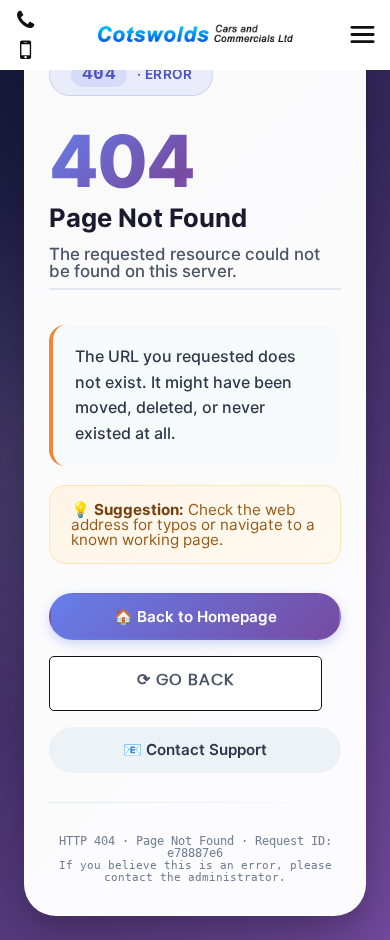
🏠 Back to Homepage (195, 616)
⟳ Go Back (185, 680)
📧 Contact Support (195, 749)
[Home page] (195, 34)
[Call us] (25, 22)
